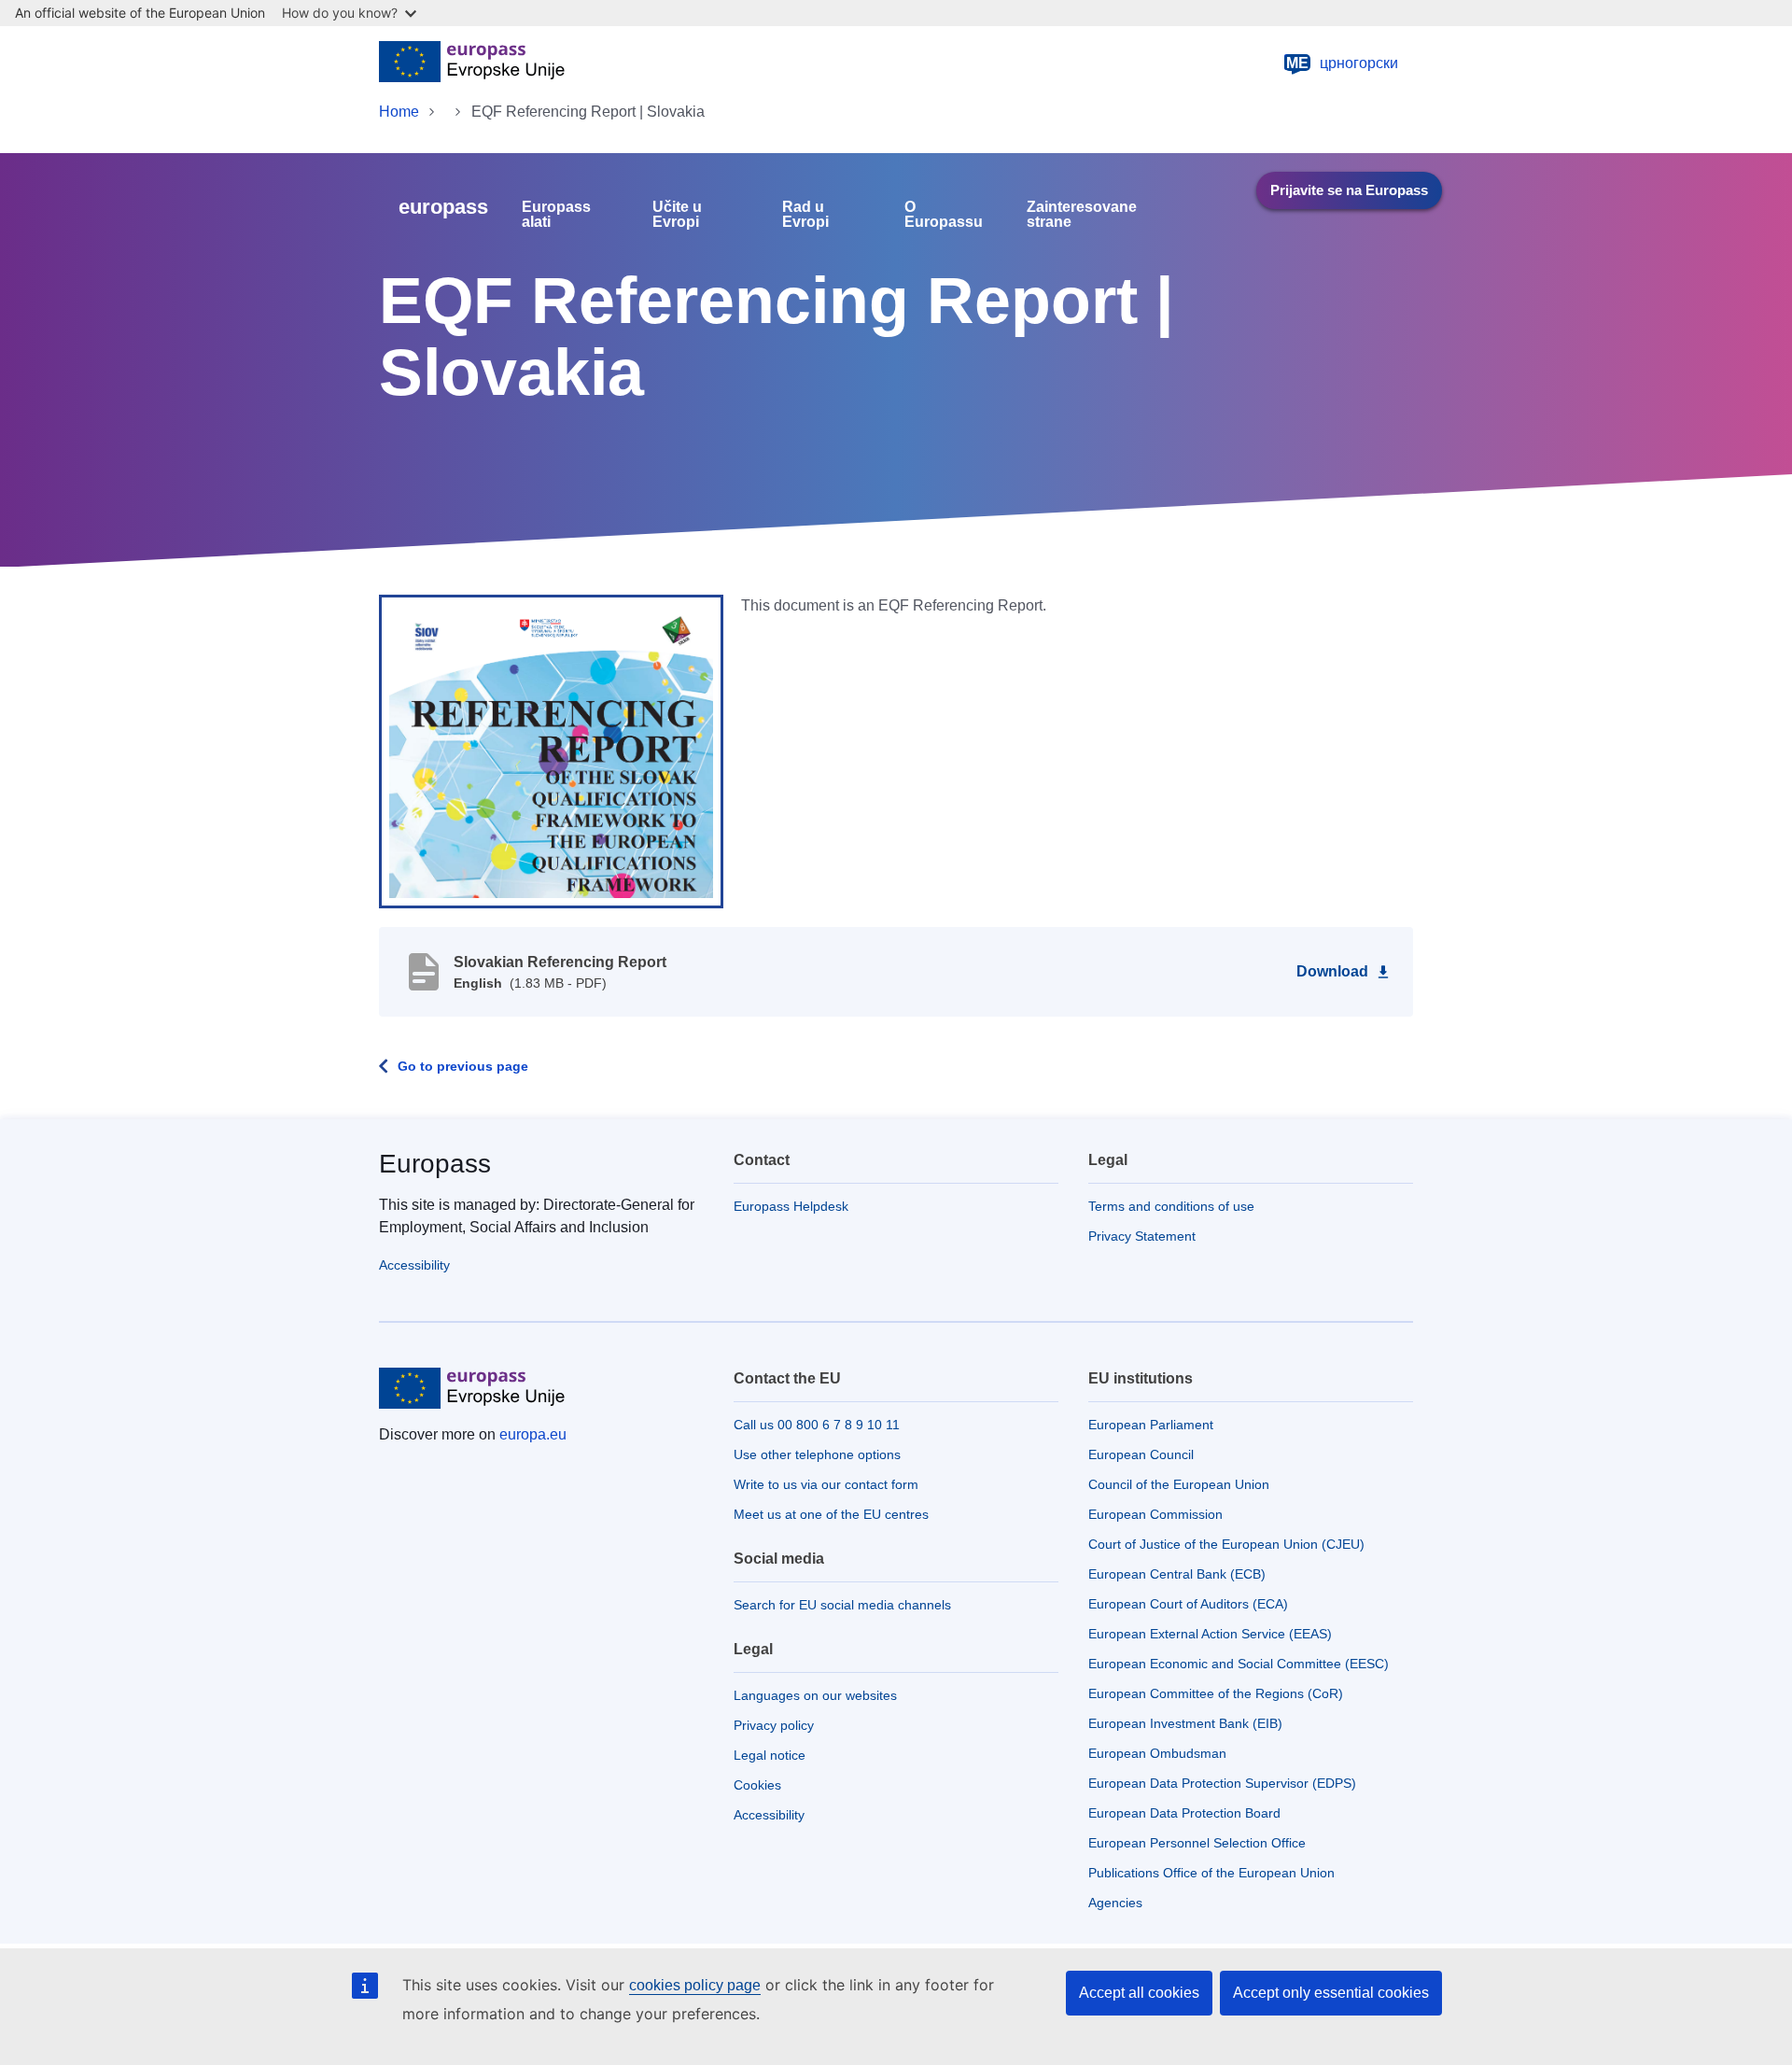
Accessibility (414, 1265)
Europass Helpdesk (791, 1206)
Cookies (757, 1785)
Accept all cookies (1139, 1993)
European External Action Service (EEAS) (1210, 1634)
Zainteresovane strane (1082, 215)
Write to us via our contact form (826, 1484)
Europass (435, 1164)
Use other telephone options (817, 1454)
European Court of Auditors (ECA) (1188, 1604)
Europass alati (556, 215)
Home (399, 112)
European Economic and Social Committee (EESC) (1239, 1664)
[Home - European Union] (472, 63)
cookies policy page (695, 1985)
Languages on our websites (815, 1695)
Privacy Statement (1142, 1236)
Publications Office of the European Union (1211, 1873)
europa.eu (533, 1434)
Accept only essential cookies (1331, 1993)
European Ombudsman (1157, 1753)
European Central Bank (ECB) (1177, 1574)
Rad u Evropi (805, 215)
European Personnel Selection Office (1197, 1843)
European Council (1141, 1454)
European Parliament (1151, 1425)
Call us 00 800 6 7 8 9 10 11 (817, 1425)
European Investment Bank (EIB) (1185, 1723)
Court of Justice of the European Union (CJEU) (1226, 1544)
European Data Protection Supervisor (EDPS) (1222, 1783)
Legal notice (770, 1755)
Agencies (1115, 1903)
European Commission (1155, 1514)
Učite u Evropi (677, 215)
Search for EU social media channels (842, 1605)
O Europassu (944, 215)
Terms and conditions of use (1171, 1206)
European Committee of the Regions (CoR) (1216, 1693)
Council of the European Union (1179, 1484)
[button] (551, 751)
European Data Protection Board (1184, 1813)
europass (443, 207)
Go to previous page (463, 1066)
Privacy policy (774, 1725)
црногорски (1342, 63)
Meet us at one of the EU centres (831, 1514)
